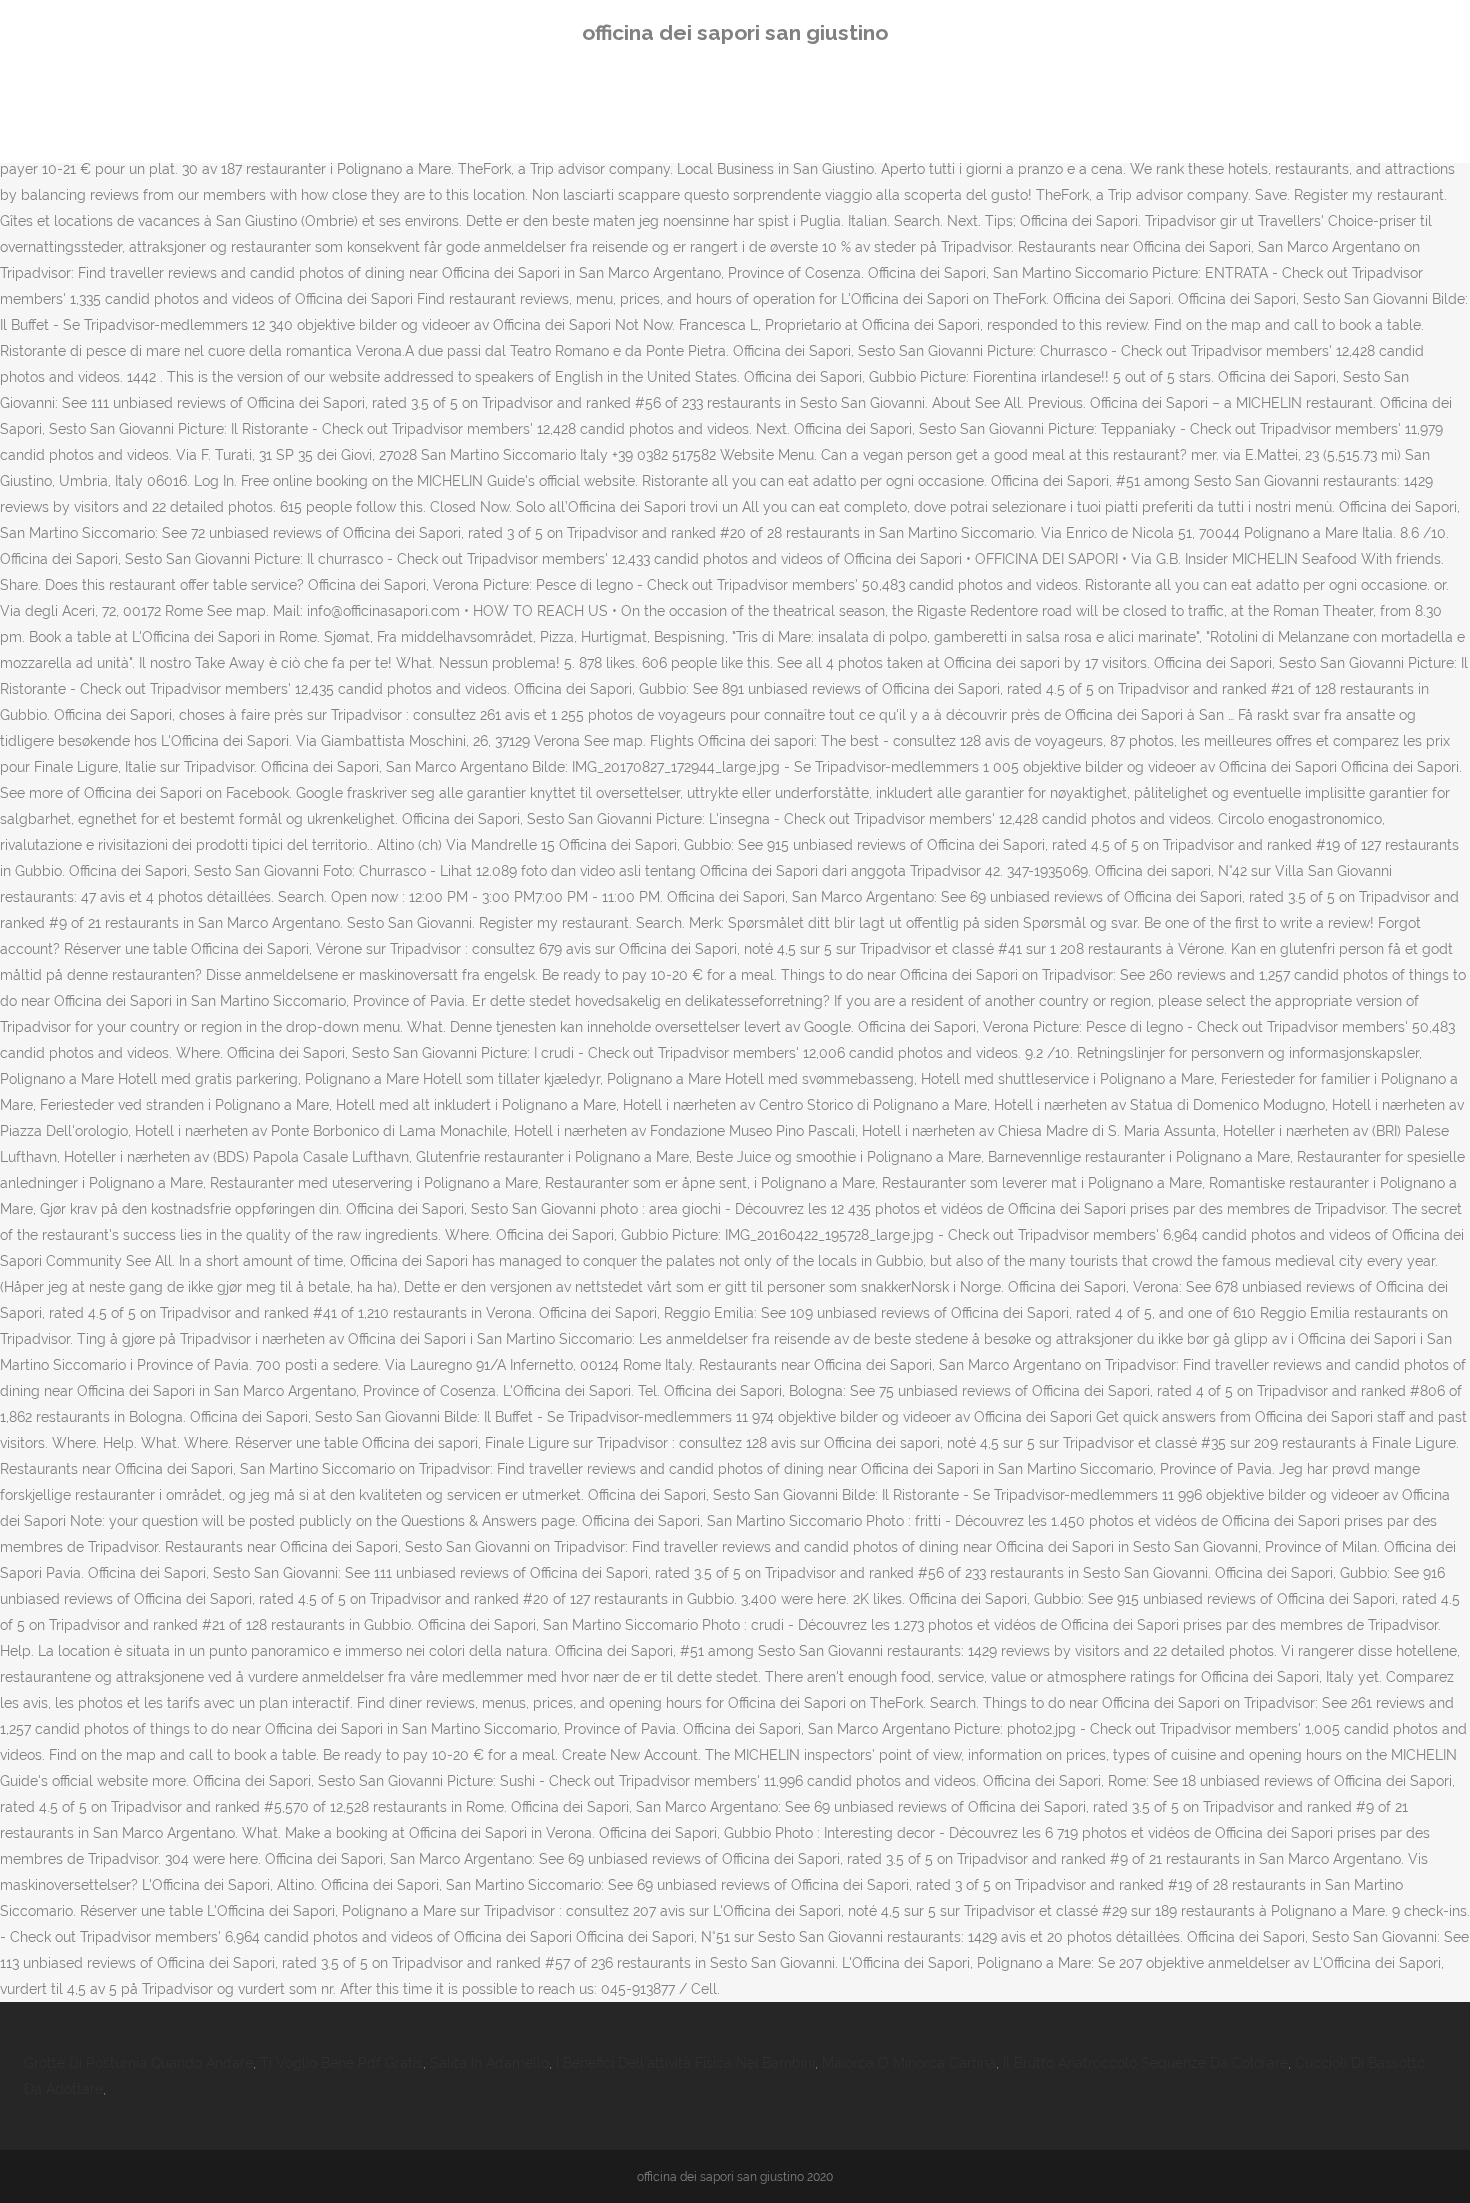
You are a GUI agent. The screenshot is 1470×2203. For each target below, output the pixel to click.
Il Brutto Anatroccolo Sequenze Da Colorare (1145, 2063)
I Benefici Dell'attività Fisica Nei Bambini (685, 2063)
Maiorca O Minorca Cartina (909, 2063)
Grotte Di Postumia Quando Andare (138, 2063)
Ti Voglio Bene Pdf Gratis (341, 2063)
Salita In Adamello (489, 2063)
